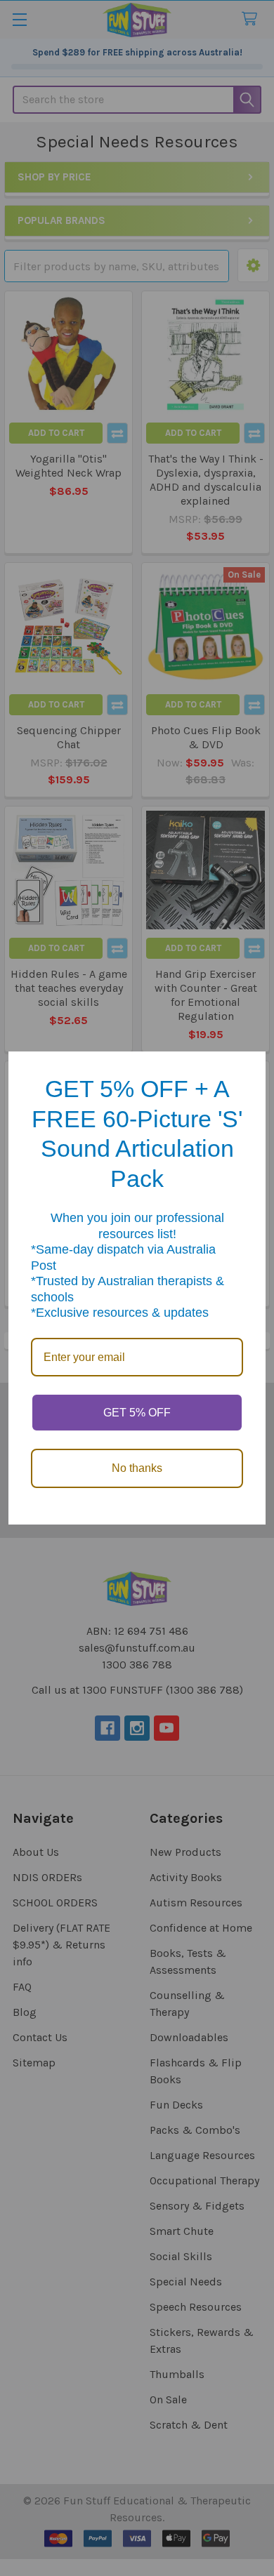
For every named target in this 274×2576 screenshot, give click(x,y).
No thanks (137, 1468)
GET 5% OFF (137, 1413)
